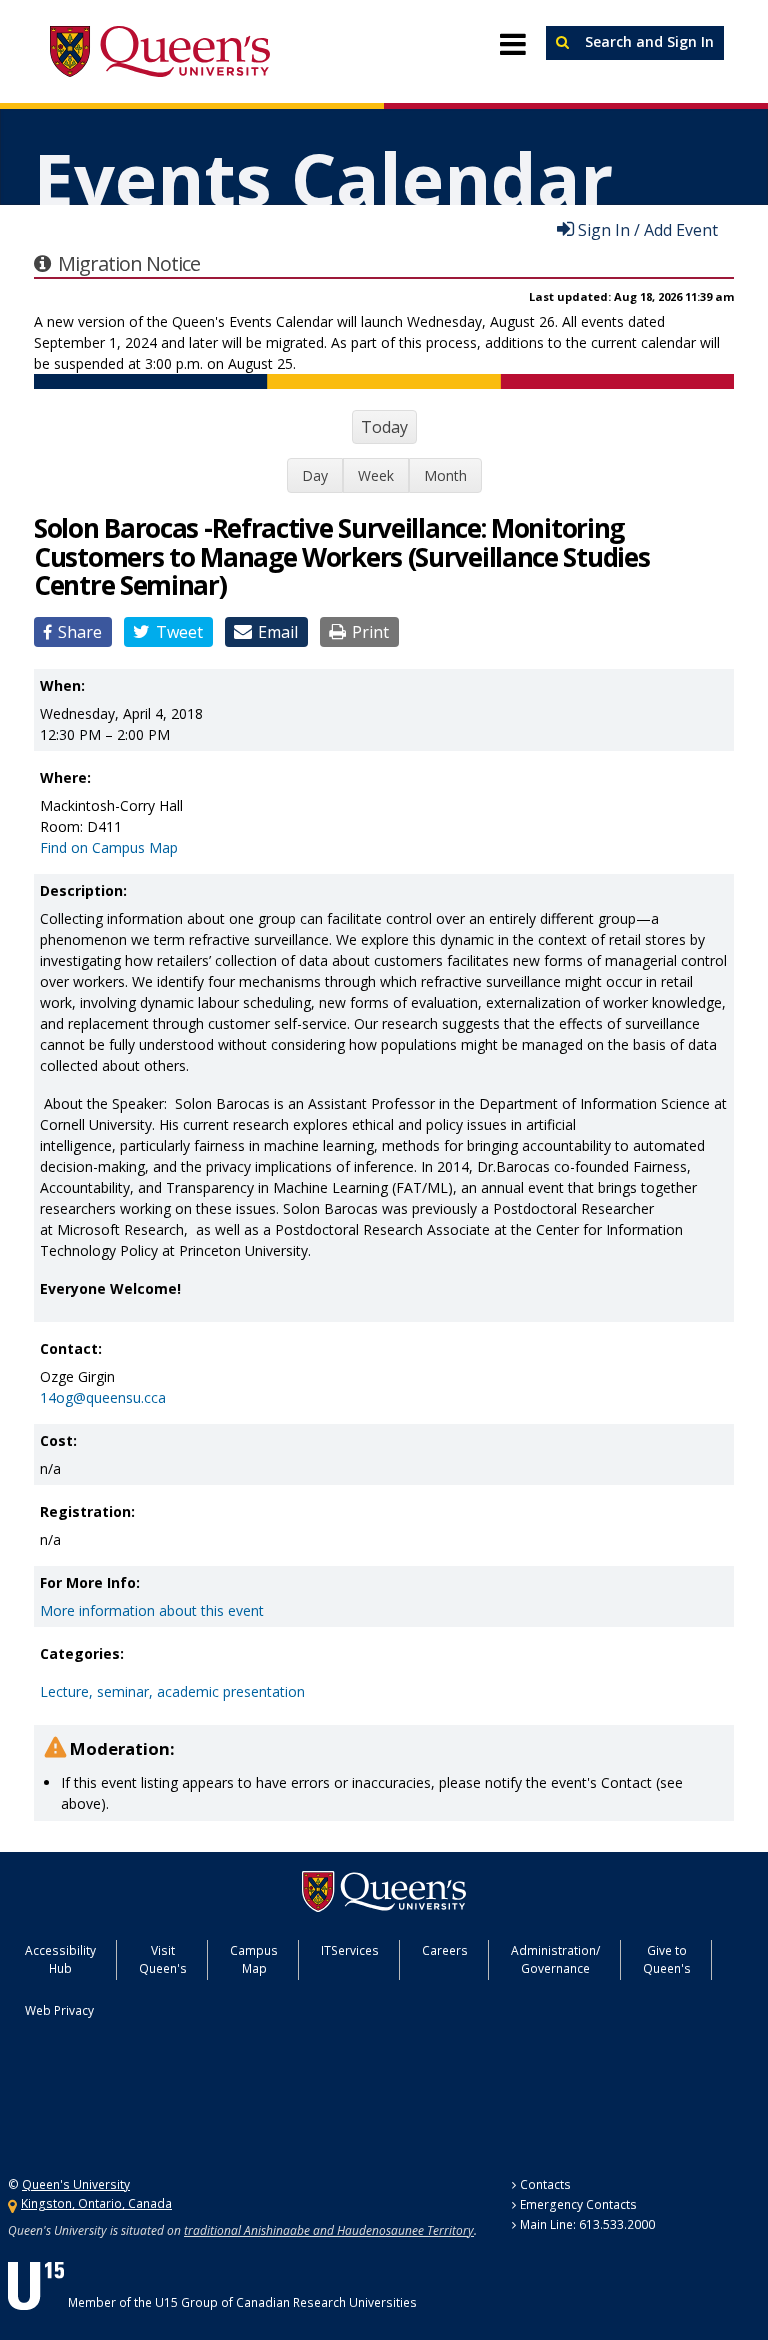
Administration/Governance (555, 1959)
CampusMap (254, 1959)
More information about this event (152, 1610)
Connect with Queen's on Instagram (144, 2107)
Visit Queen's (163, 1959)
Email (278, 632)
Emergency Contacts (578, 2204)
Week (376, 475)
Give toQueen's (667, 1959)
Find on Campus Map (109, 847)
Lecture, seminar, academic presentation (172, 1691)
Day (315, 475)
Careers (445, 1950)
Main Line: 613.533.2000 (587, 2224)
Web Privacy (59, 2010)
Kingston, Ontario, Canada (96, 2203)
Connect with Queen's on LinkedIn (245, 2107)
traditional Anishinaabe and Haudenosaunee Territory (329, 2230)
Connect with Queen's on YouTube (194, 2107)
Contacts (545, 2184)
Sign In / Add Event (648, 229)
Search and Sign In (647, 41)
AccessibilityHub (60, 1959)
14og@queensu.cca (103, 1397)
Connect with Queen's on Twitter (46, 2107)
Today (384, 427)
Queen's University (160, 52)
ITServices (350, 1950)
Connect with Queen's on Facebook (95, 2107)
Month (445, 475)
